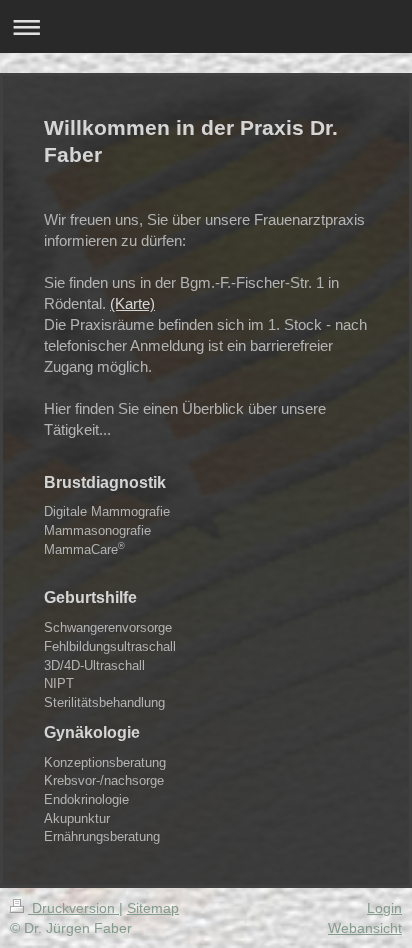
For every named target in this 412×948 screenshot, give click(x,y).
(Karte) (132, 303)
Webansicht (365, 928)
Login (384, 908)
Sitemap (153, 908)
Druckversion (73, 908)
